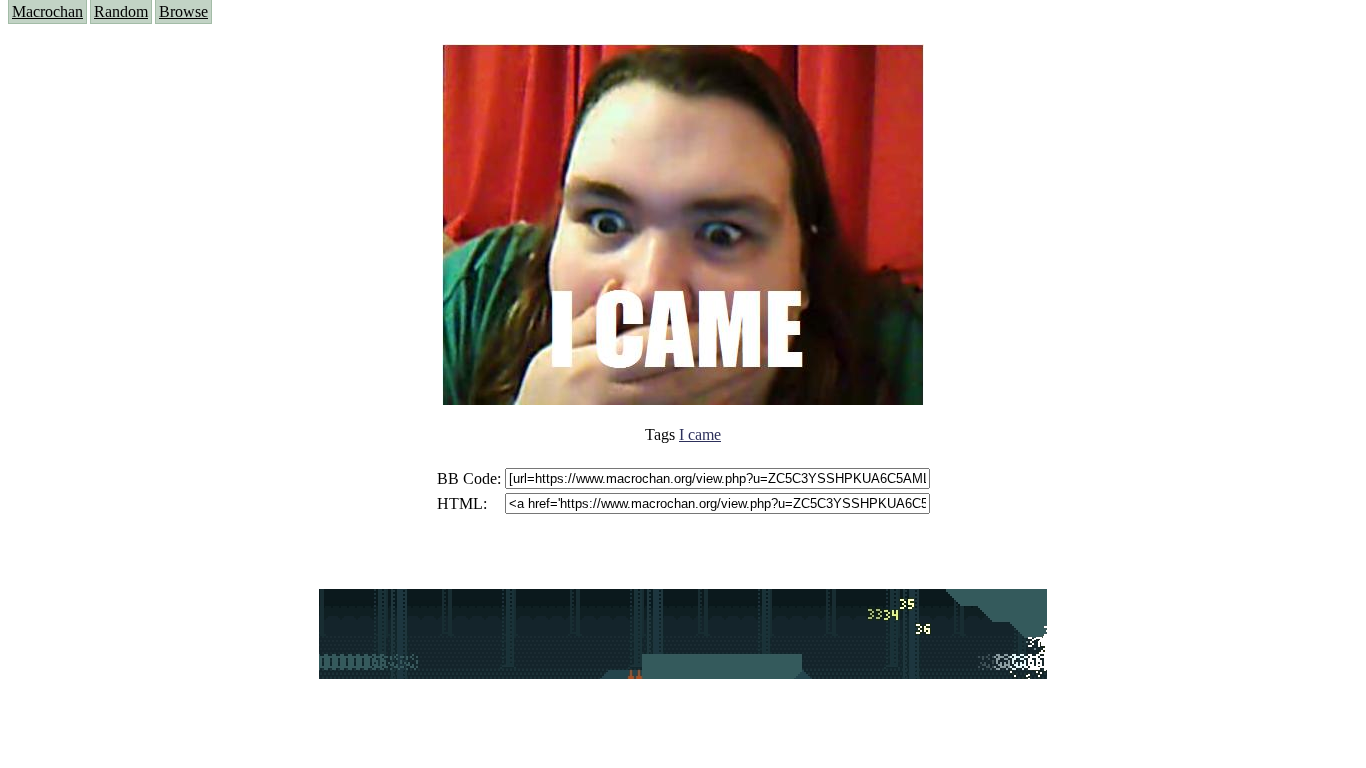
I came (700, 434)
